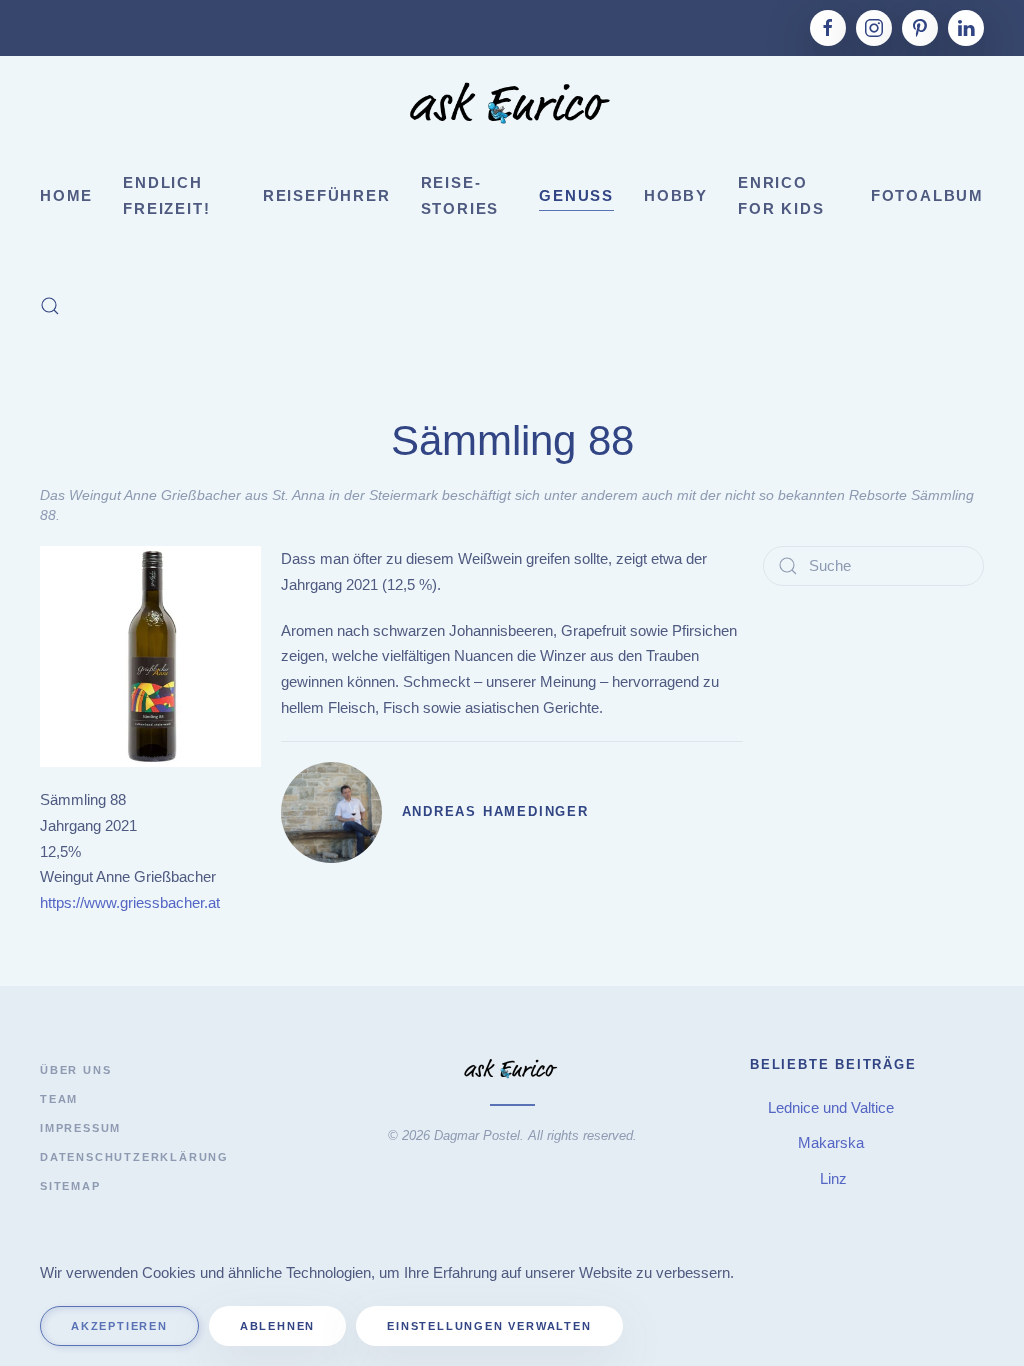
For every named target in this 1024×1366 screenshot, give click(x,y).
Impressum (80, 1128)
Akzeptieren (119, 1326)
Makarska (833, 1142)
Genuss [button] (576, 195)
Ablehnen (277, 1326)
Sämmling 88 (512, 440)
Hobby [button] (676, 195)
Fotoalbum (927, 195)
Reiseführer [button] (327, 195)
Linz (833, 1178)
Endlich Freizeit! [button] (166, 195)
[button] (50, 306)
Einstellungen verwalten (489, 1326)
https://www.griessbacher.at (130, 902)
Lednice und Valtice (833, 1107)
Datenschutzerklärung (134, 1157)
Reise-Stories (460, 195)
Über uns (75, 1070)
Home (66, 195)
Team (59, 1099)
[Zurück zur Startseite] (512, 106)
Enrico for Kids (781, 195)
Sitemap (70, 1186)
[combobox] (873, 566)
